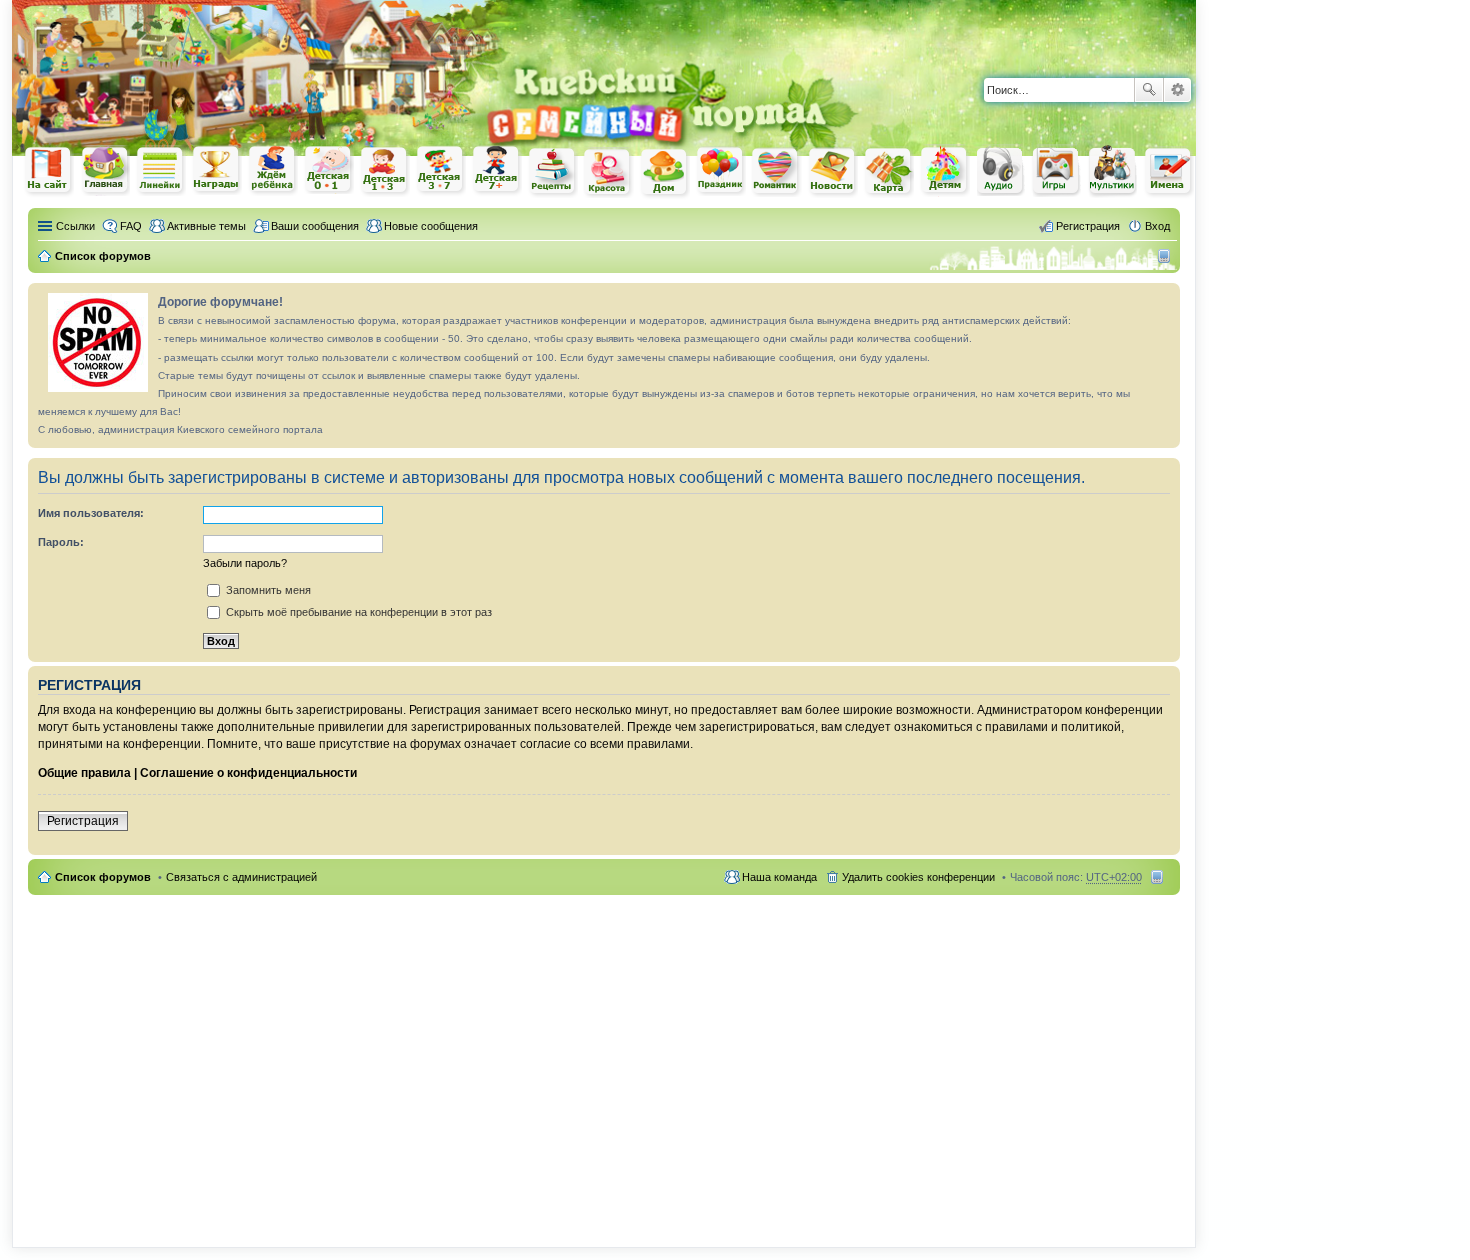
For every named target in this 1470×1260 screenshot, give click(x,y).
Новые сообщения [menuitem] (431, 226)
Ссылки (75, 226)
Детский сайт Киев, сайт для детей (945, 170)
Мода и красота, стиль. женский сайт (609, 172)
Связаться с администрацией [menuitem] (241, 877)
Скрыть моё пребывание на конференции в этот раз (357, 612)
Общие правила (84, 773)
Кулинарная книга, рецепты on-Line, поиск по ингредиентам (553, 171)
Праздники (721, 171)
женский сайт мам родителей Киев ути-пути (49, 172)
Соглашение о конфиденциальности (248, 773)
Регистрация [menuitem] (1088, 226)
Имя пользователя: (91, 513)
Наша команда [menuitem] (779, 877)
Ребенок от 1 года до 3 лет (385, 171)
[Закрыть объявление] (1164, 299)
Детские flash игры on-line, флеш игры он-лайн (1057, 170)
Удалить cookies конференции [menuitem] (918, 877)
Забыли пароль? (245, 563)
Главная (105, 170)
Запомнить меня (267, 590)
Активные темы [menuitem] (206, 226)
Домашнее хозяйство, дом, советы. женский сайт (665, 173)
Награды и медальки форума (217, 170)
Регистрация (83, 821)
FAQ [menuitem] (131, 226)
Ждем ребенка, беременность (273, 170)
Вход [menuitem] (1157, 226)
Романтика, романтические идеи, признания (777, 172)
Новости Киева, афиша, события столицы (833, 172)
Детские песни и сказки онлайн (1001, 170)
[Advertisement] (962, 30)
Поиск (1149, 90)
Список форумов (103, 877)
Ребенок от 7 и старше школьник (497, 171)
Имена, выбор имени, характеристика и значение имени (1169, 172)
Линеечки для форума (161, 170)
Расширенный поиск (1177, 90)
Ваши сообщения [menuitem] (315, 226)
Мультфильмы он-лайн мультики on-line (1113, 171)
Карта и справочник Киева (889, 172)
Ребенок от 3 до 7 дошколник (441, 171)
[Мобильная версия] (1166, 256)
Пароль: (61, 542)
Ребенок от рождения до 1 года (329, 170)
